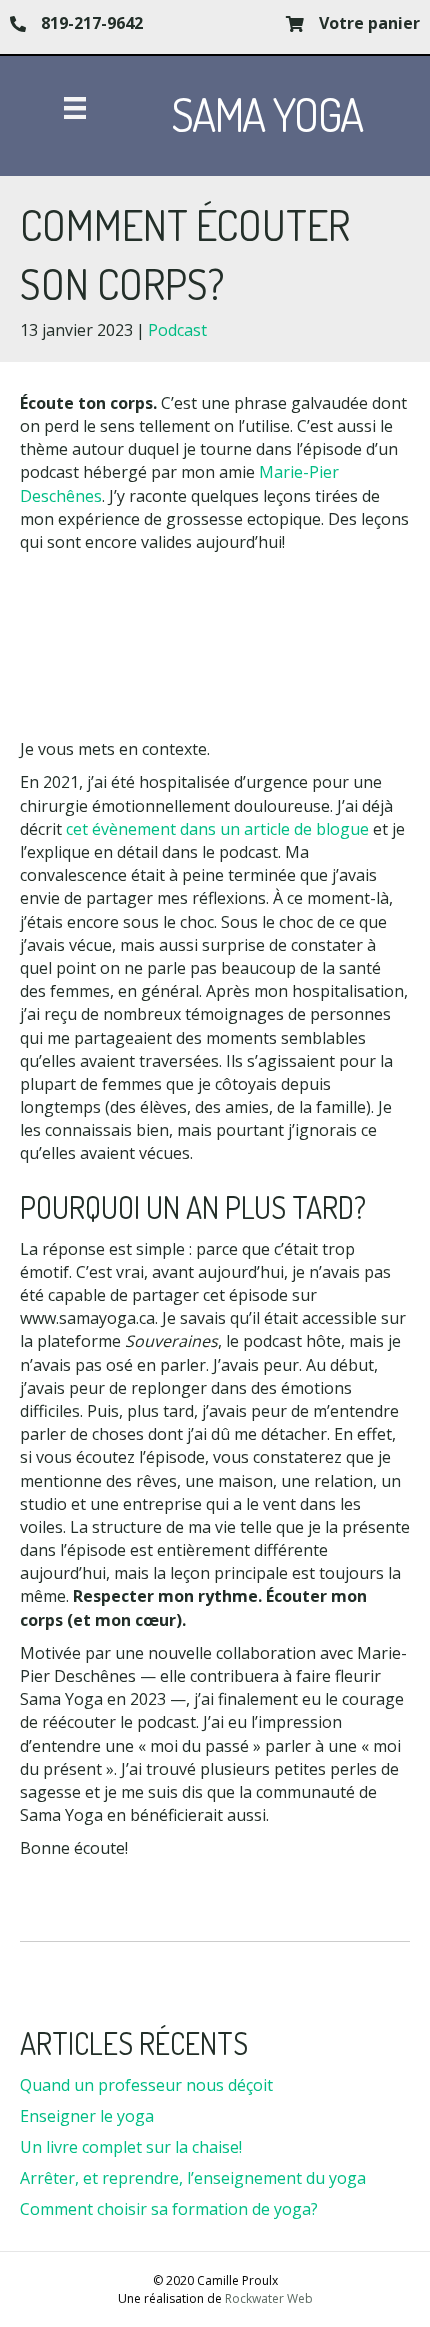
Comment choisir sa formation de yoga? (169, 2209)
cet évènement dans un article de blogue (217, 829)
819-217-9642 (92, 23)
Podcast (177, 330)
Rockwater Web (269, 2298)
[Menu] (75, 108)
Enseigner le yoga (87, 2116)
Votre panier (369, 23)
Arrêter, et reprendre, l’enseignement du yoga (193, 2178)
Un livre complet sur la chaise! (131, 2147)
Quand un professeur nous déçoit (146, 2085)
